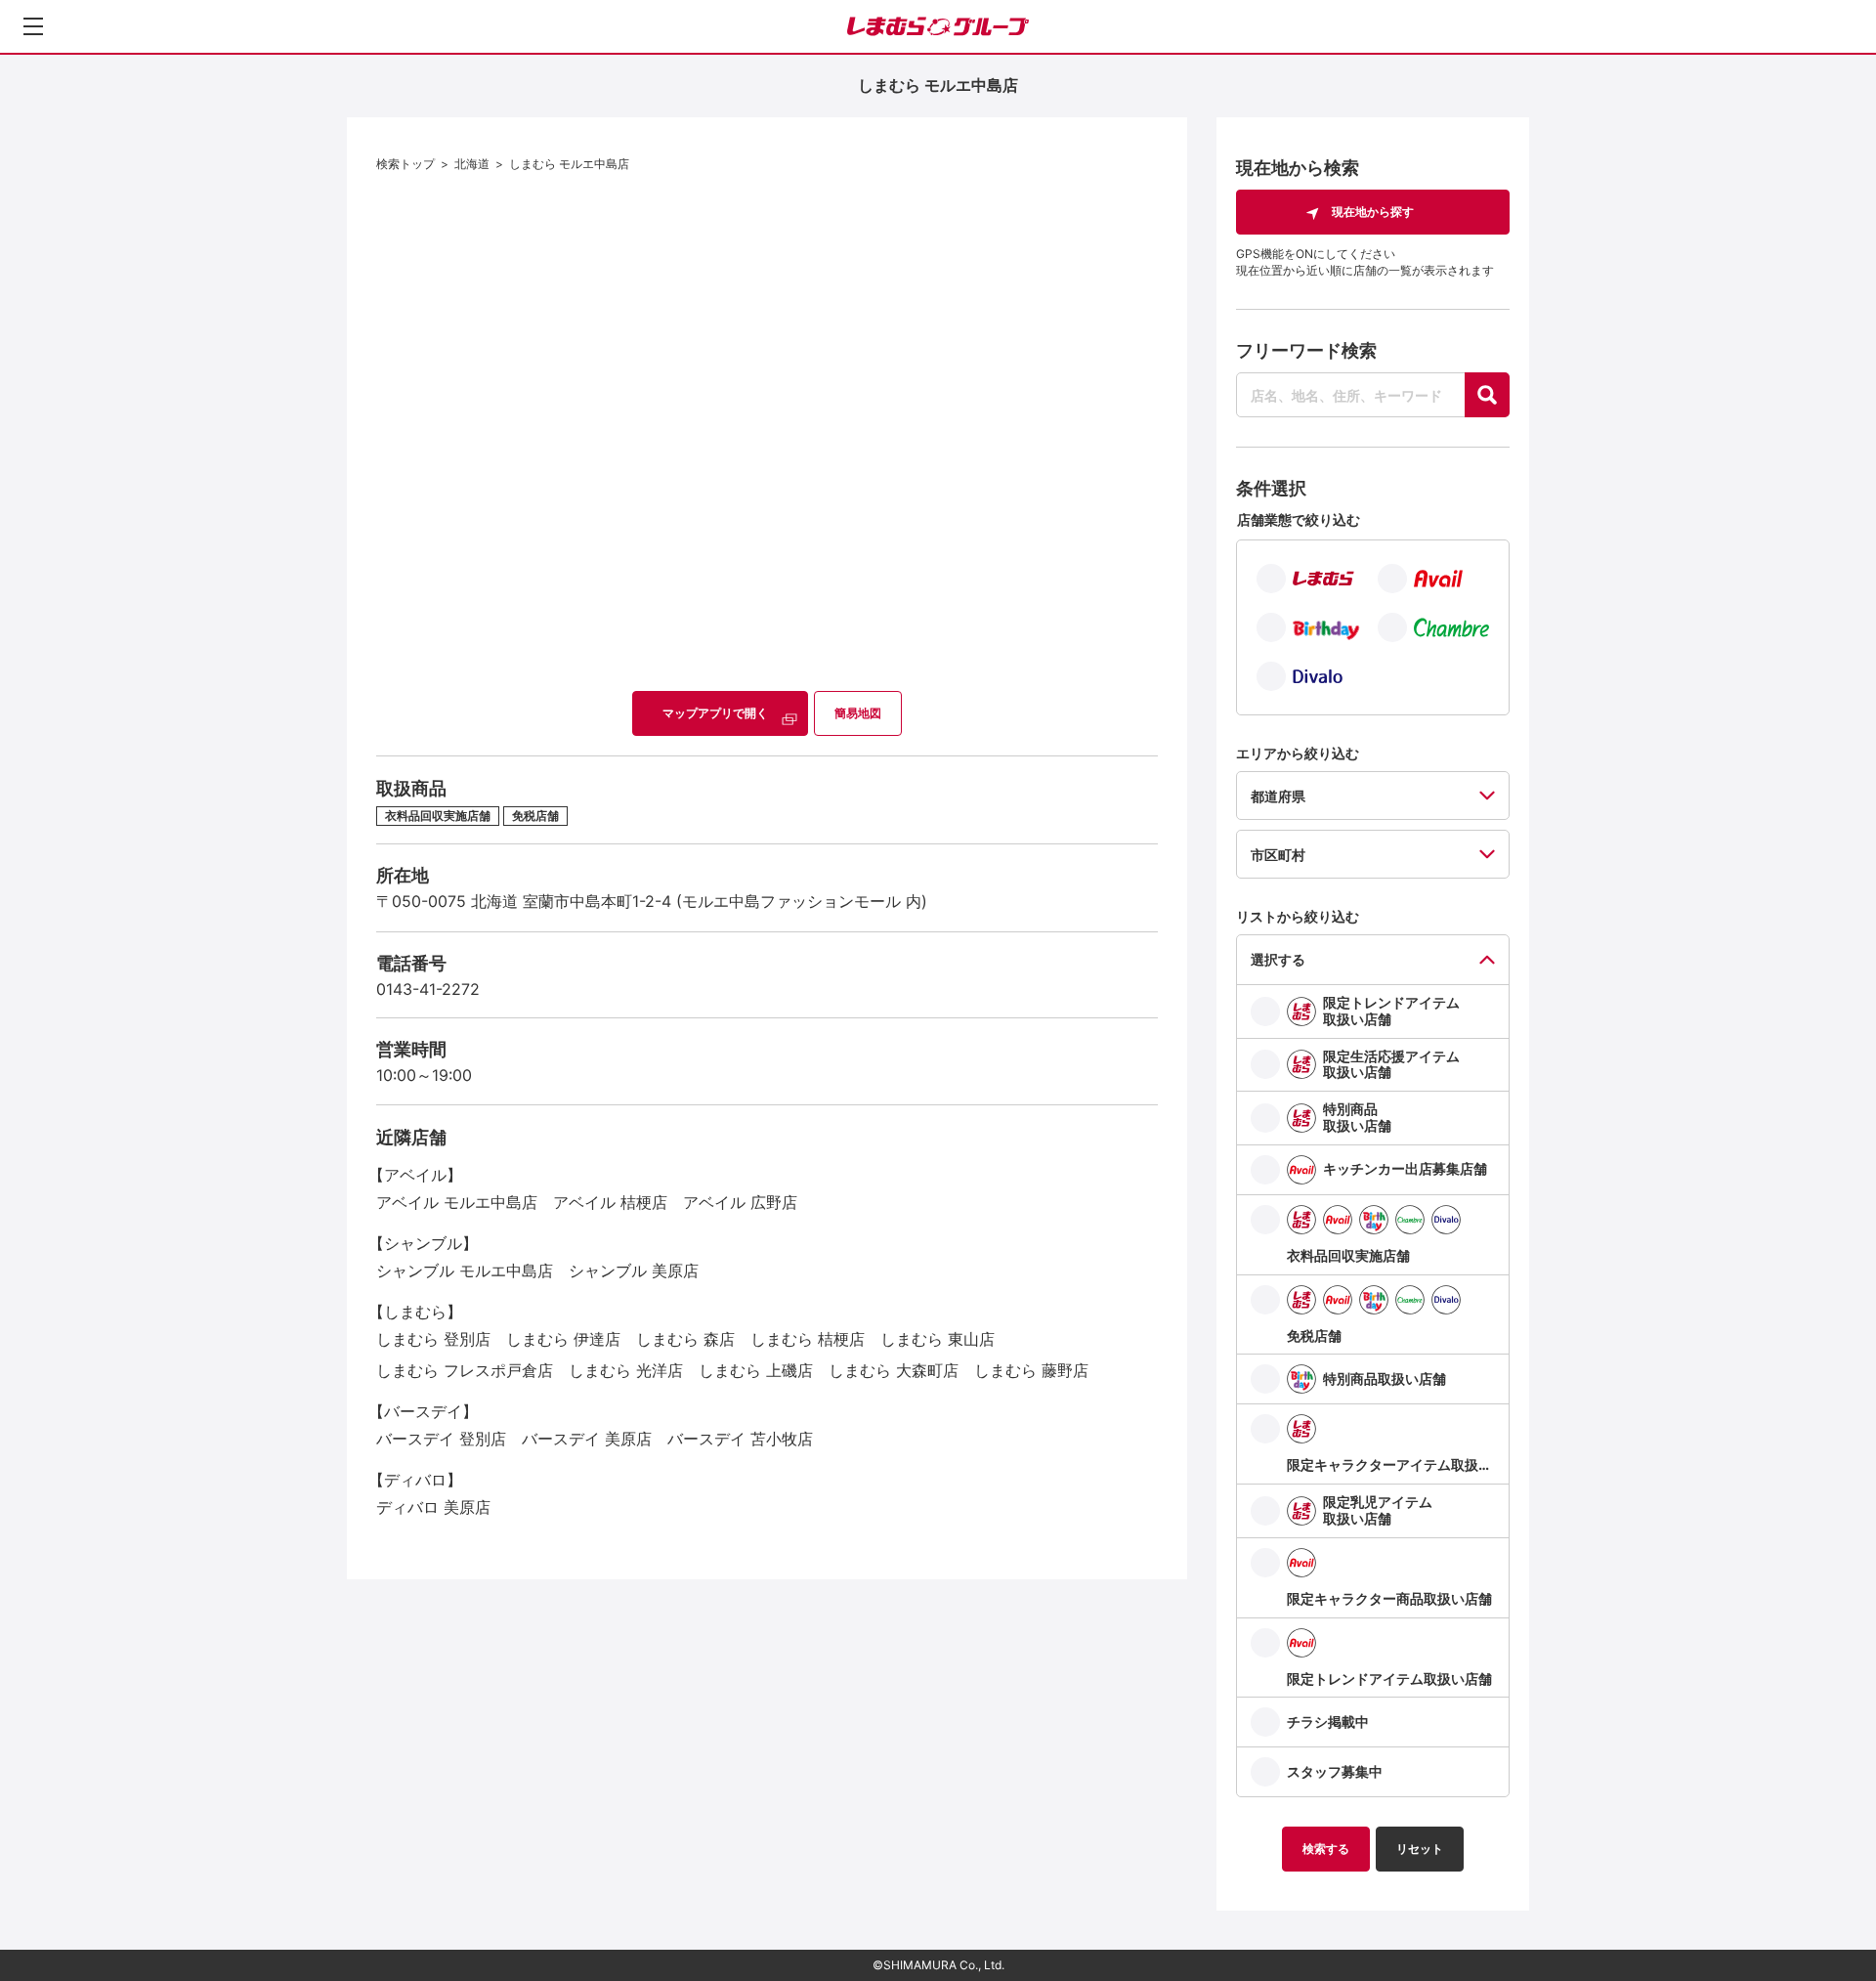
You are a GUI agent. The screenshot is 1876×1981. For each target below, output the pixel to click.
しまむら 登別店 (433, 1339)
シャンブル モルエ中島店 (465, 1270)
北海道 (472, 164)
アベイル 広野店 (740, 1202)
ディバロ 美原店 (433, 1507)
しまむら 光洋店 (626, 1370)
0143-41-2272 (428, 989)
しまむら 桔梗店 (808, 1339)
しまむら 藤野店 (1031, 1370)
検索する (1326, 1849)
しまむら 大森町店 (894, 1370)
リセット (1420, 1849)
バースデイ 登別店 (441, 1439)
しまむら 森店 (685, 1339)
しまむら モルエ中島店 (569, 164)
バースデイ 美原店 (587, 1439)
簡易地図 (858, 713)
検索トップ (405, 164)
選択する (1278, 959)
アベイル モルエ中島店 (457, 1202)
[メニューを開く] (33, 26)
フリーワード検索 (1306, 350)
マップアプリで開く (715, 713)
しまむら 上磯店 (756, 1370)
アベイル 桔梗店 (610, 1202)
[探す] (1487, 395)
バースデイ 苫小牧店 (740, 1439)
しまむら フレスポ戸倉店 (465, 1370)
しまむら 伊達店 (563, 1339)
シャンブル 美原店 (634, 1270)
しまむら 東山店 (938, 1339)
